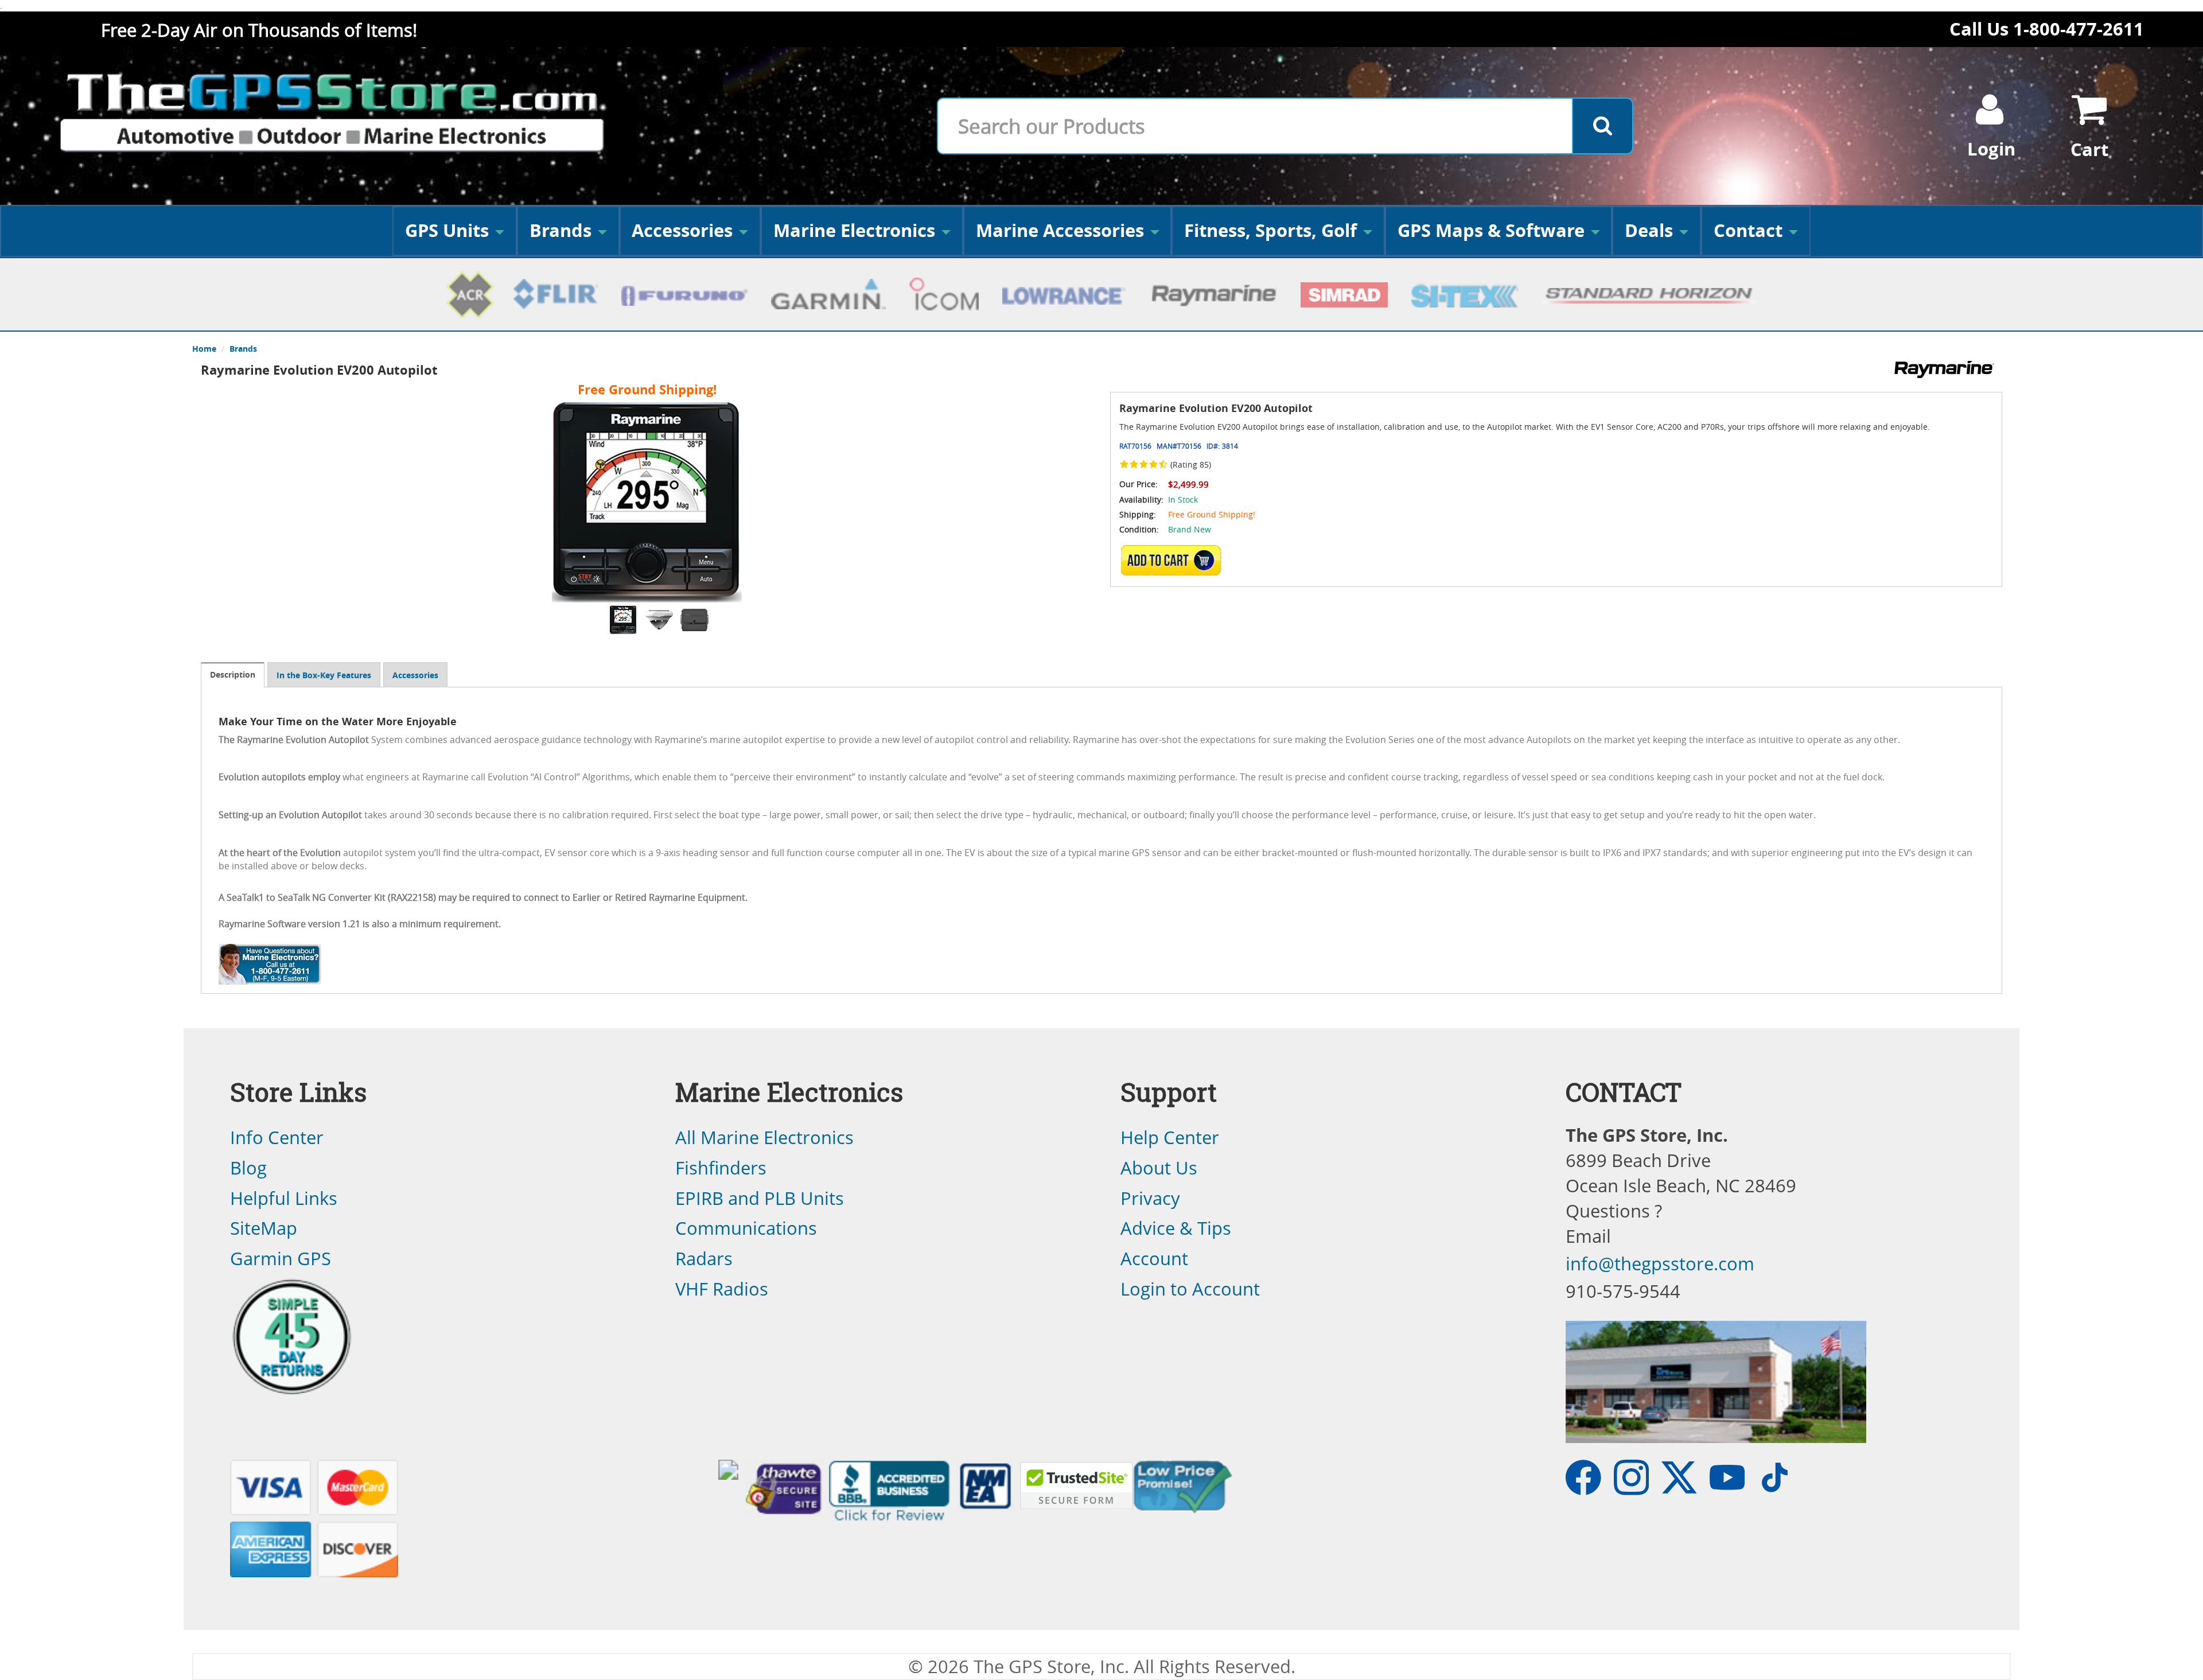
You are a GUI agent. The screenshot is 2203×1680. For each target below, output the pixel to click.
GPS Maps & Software (1491, 230)
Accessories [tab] (415, 675)
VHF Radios (722, 1289)
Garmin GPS (281, 1258)
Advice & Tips (1176, 1228)
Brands (561, 230)
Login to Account (1190, 1289)
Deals (1649, 230)
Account (1154, 1258)
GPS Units (447, 230)
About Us (1159, 1168)
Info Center (277, 1137)
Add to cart (1174, 561)
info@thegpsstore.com (1660, 1263)
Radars (704, 1258)
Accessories (682, 230)
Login (1991, 149)
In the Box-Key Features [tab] (324, 675)
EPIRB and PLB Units (760, 1198)
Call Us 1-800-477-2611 (2047, 29)
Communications (746, 1228)
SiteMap (264, 1228)
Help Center (1170, 1137)
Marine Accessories (1060, 230)
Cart (2089, 149)
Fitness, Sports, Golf (1270, 230)
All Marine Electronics (764, 1137)
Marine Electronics (854, 230)
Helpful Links (284, 1198)
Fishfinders (721, 1168)
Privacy (1150, 1198)
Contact (1748, 230)
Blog (248, 1168)
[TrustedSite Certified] (1076, 1485)
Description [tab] (233, 674)
